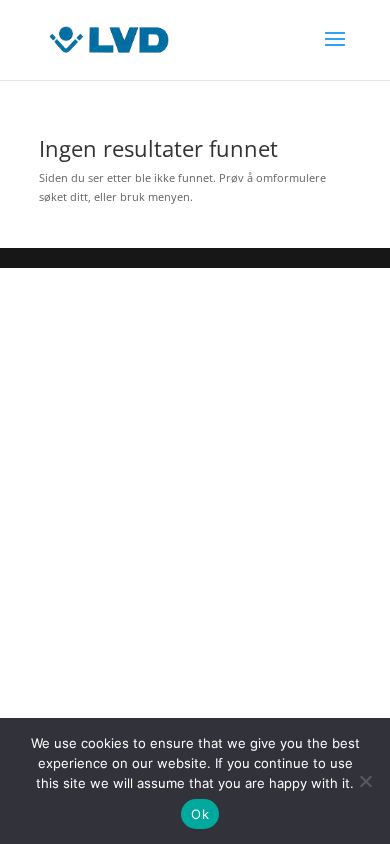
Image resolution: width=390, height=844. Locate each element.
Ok (200, 814)
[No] (365, 781)
